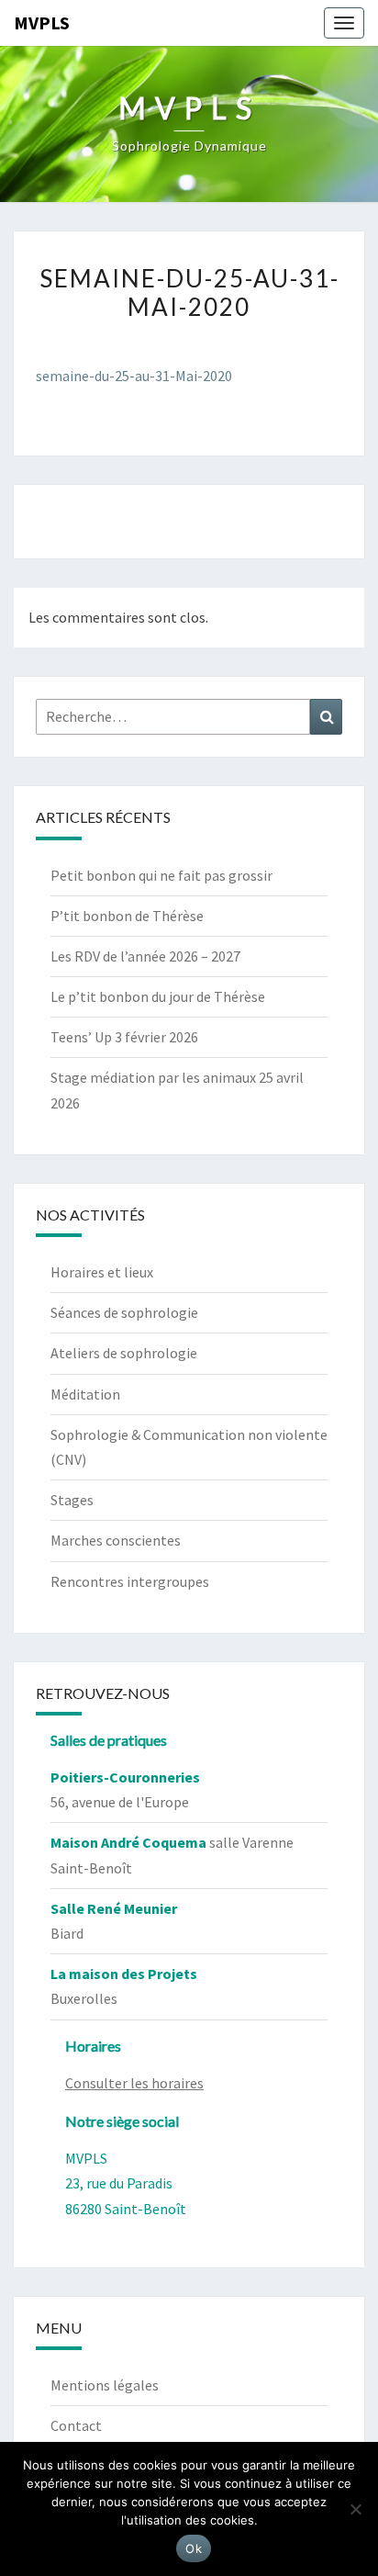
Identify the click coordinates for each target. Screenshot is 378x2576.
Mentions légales (105, 2385)
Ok (194, 2548)
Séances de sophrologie (124, 1312)
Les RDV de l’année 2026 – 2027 (145, 956)
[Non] (355, 2509)
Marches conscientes (116, 1540)
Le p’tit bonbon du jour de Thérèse (158, 996)
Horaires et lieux (102, 1272)
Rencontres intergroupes (130, 1581)
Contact (76, 2425)
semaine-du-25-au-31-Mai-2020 (134, 376)
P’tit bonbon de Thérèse (127, 916)
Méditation (85, 1394)
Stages (72, 1500)
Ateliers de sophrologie (124, 1353)
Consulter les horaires (134, 2083)
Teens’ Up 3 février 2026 (124, 1037)
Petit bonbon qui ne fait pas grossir (161, 875)
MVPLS (42, 22)
